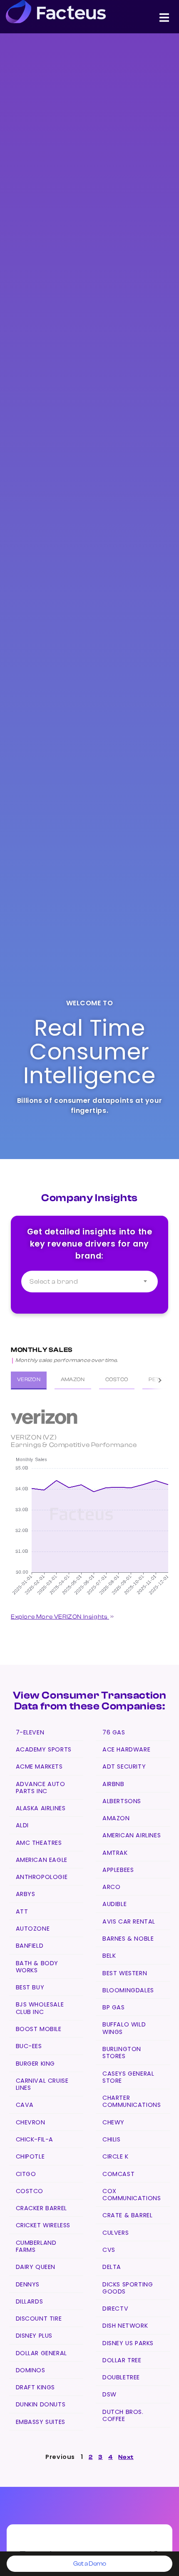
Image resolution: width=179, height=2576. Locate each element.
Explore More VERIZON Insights (60, 1617)
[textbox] (89, 1282)
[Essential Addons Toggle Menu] (164, 19)
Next (126, 2457)
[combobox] (89, 1282)
